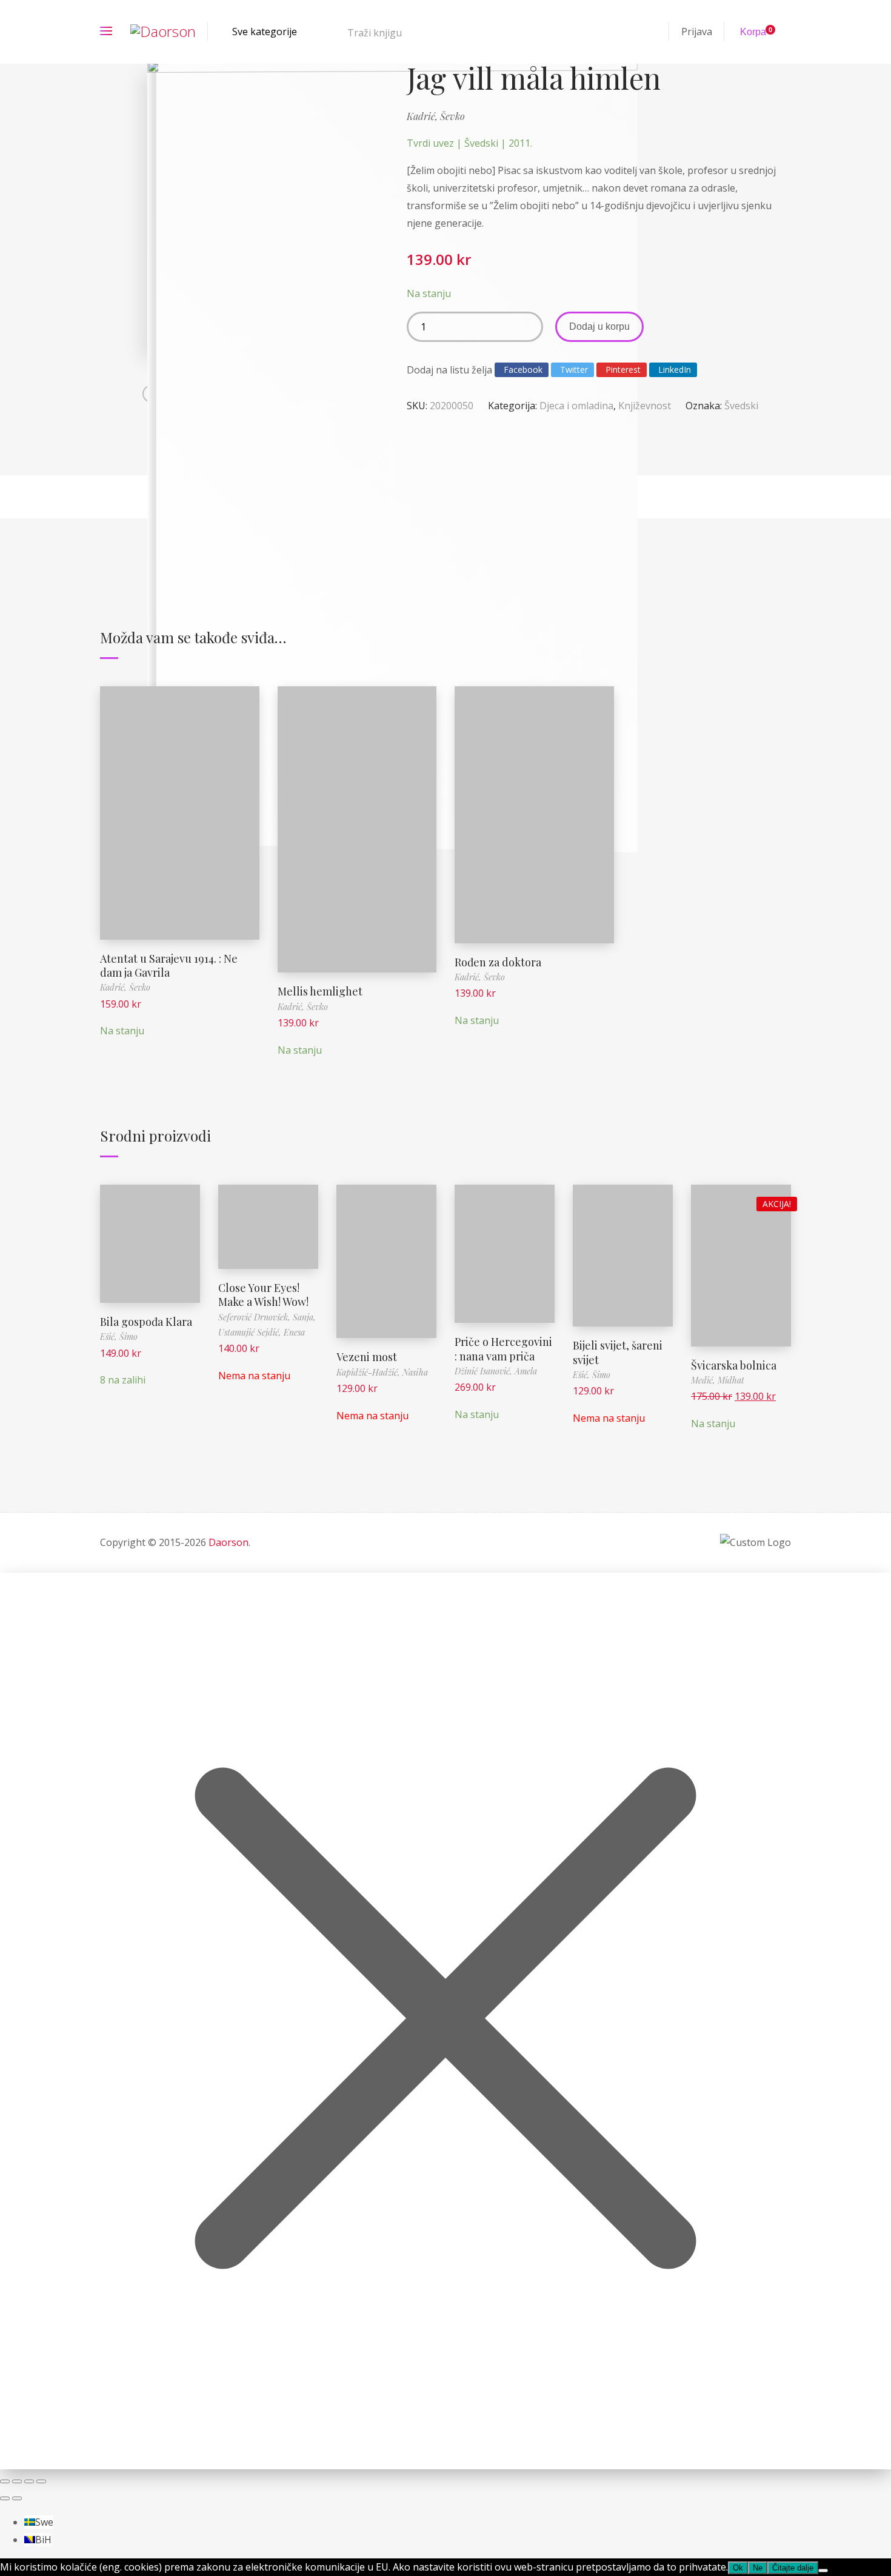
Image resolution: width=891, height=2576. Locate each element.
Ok (738, 2568)
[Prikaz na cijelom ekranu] (17, 2481)
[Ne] (823, 2571)
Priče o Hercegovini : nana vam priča (503, 1349)
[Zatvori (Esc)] (41, 2481)
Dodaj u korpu (599, 326)
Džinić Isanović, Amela (496, 1371)
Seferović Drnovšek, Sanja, (267, 1317)
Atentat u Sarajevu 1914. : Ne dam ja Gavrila (169, 965)
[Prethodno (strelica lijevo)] (5, 2498)
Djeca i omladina (576, 406)
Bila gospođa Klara (146, 1322)
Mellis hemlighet (320, 991)
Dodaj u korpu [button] (179, 804)
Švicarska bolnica (734, 1365)
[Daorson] (163, 32)
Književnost (645, 406)
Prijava (697, 32)
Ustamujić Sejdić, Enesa (262, 1332)
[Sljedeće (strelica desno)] (17, 2498)
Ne (758, 2568)
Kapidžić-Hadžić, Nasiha (382, 1372)
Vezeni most (367, 1357)
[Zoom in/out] (5, 2481)
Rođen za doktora (498, 962)
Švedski (741, 406)
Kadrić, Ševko (436, 116)
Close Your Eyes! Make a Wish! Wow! (263, 1295)
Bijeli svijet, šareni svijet (618, 1352)
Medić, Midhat (718, 1380)
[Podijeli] (29, 2481)
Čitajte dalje (252, 1218)
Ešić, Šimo (119, 1337)
